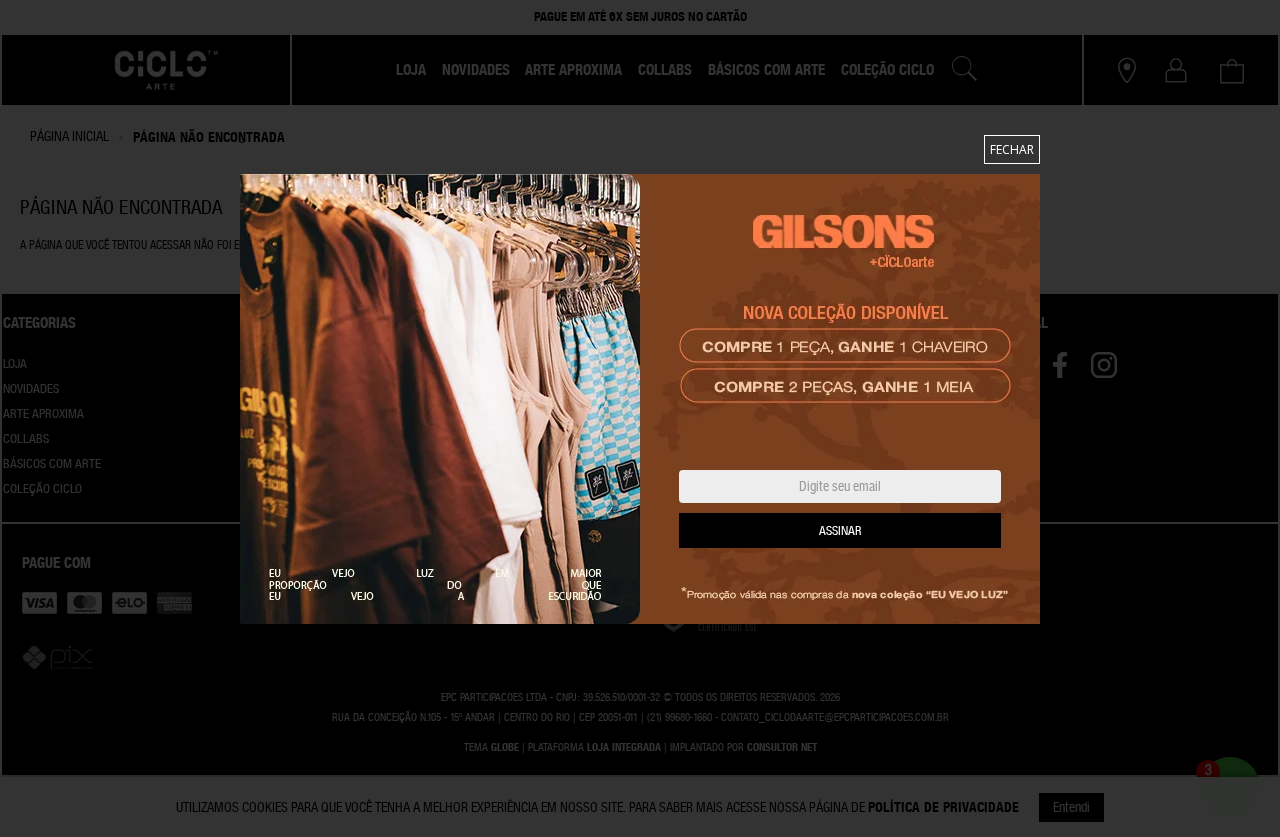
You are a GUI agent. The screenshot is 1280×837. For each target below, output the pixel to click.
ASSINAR (840, 531)
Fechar (1012, 149)
